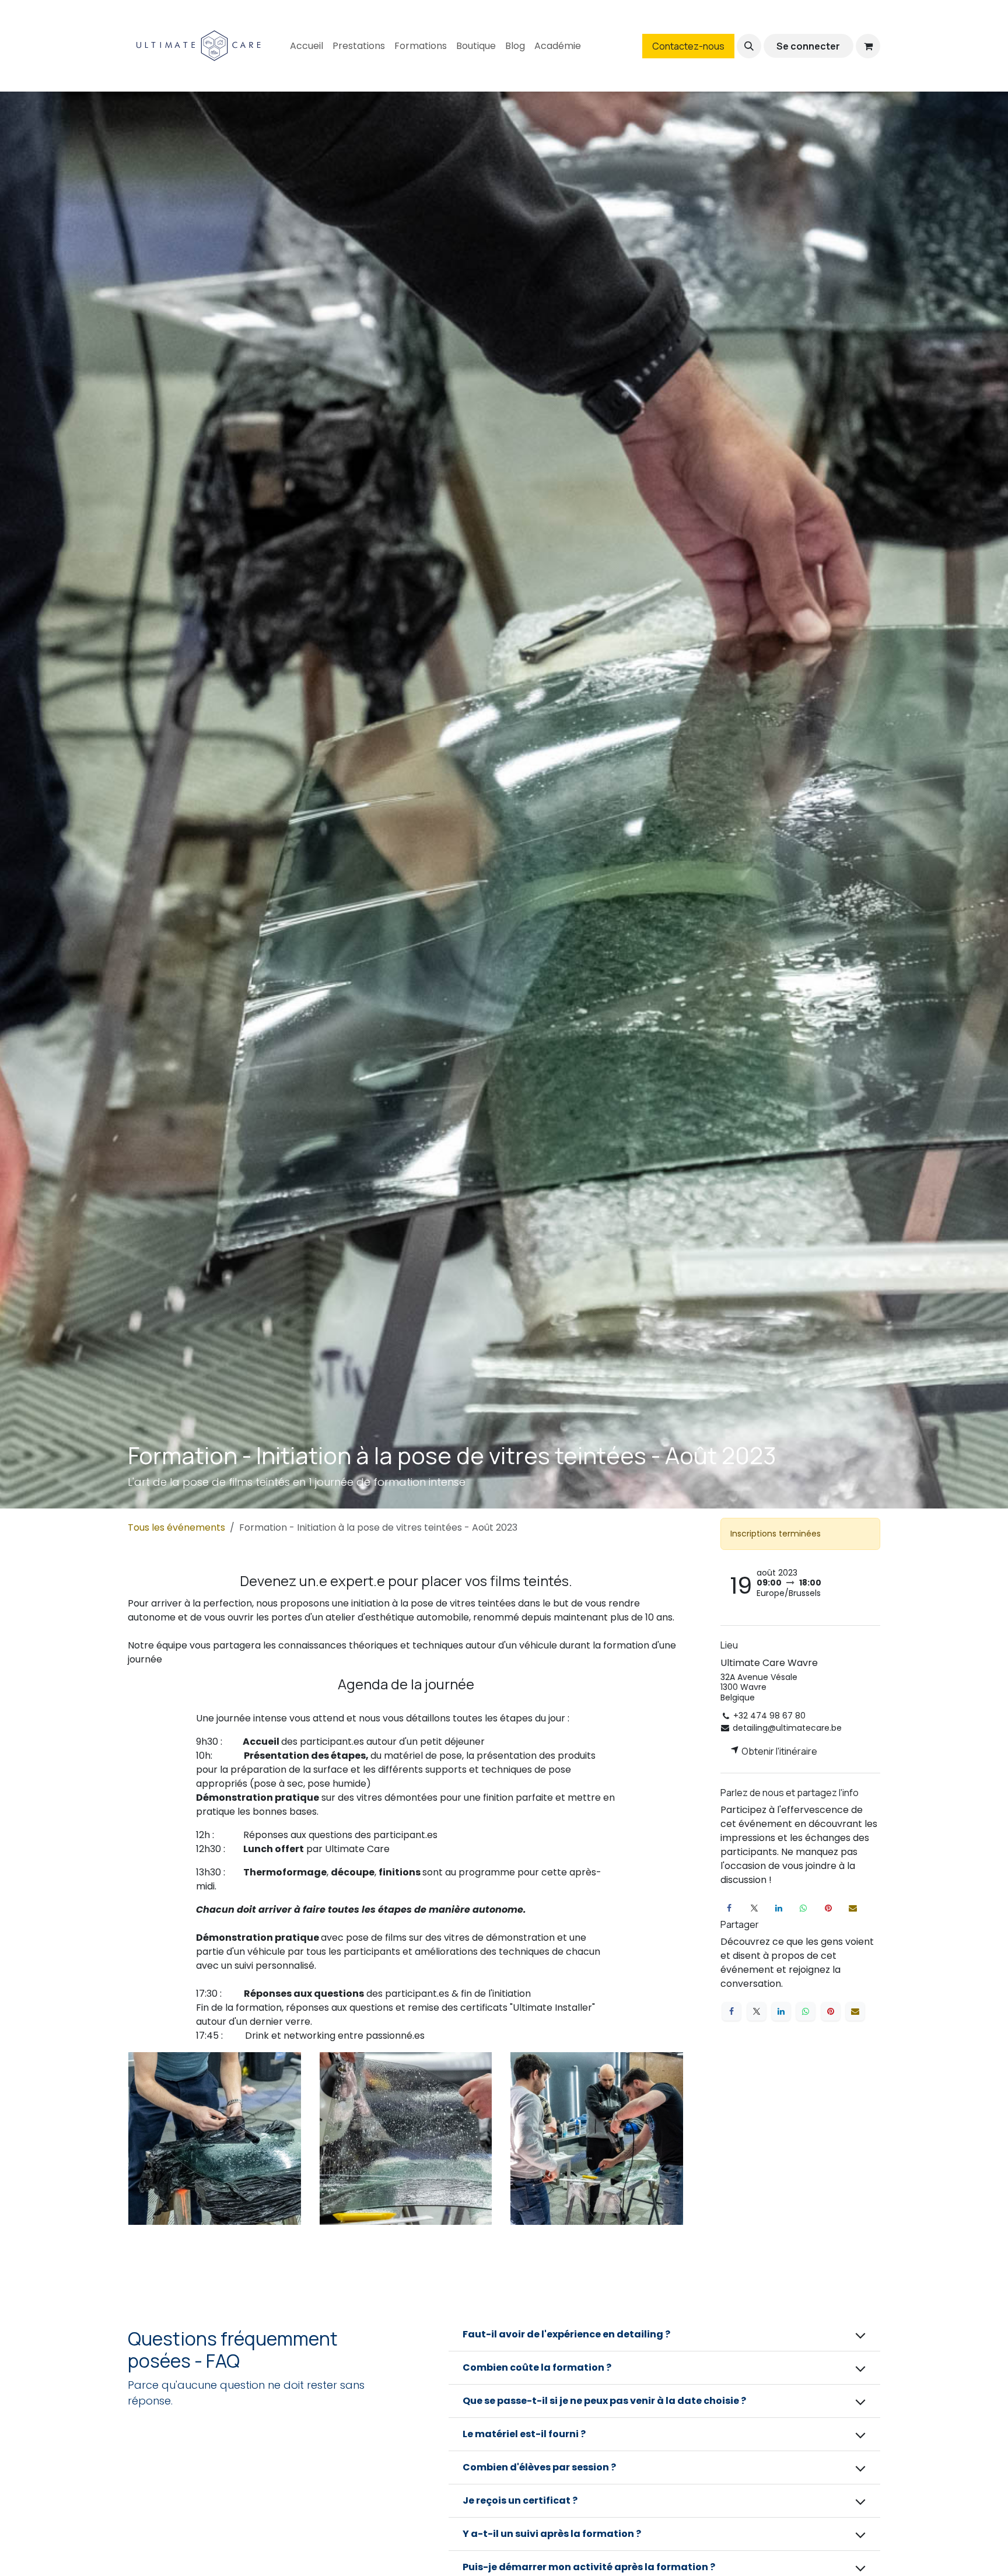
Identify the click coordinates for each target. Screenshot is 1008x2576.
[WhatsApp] (803, 1908)
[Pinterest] (828, 1908)
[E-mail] (853, 1908)
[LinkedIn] (779, 1908)
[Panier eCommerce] (868, 46)
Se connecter (808, 46)
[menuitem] (307, 46)
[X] (754, 1908)
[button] (749, 46)
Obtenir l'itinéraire (778, 1751)
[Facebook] (729, 1908)
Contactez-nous (688, 46)
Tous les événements (176, 1527)
